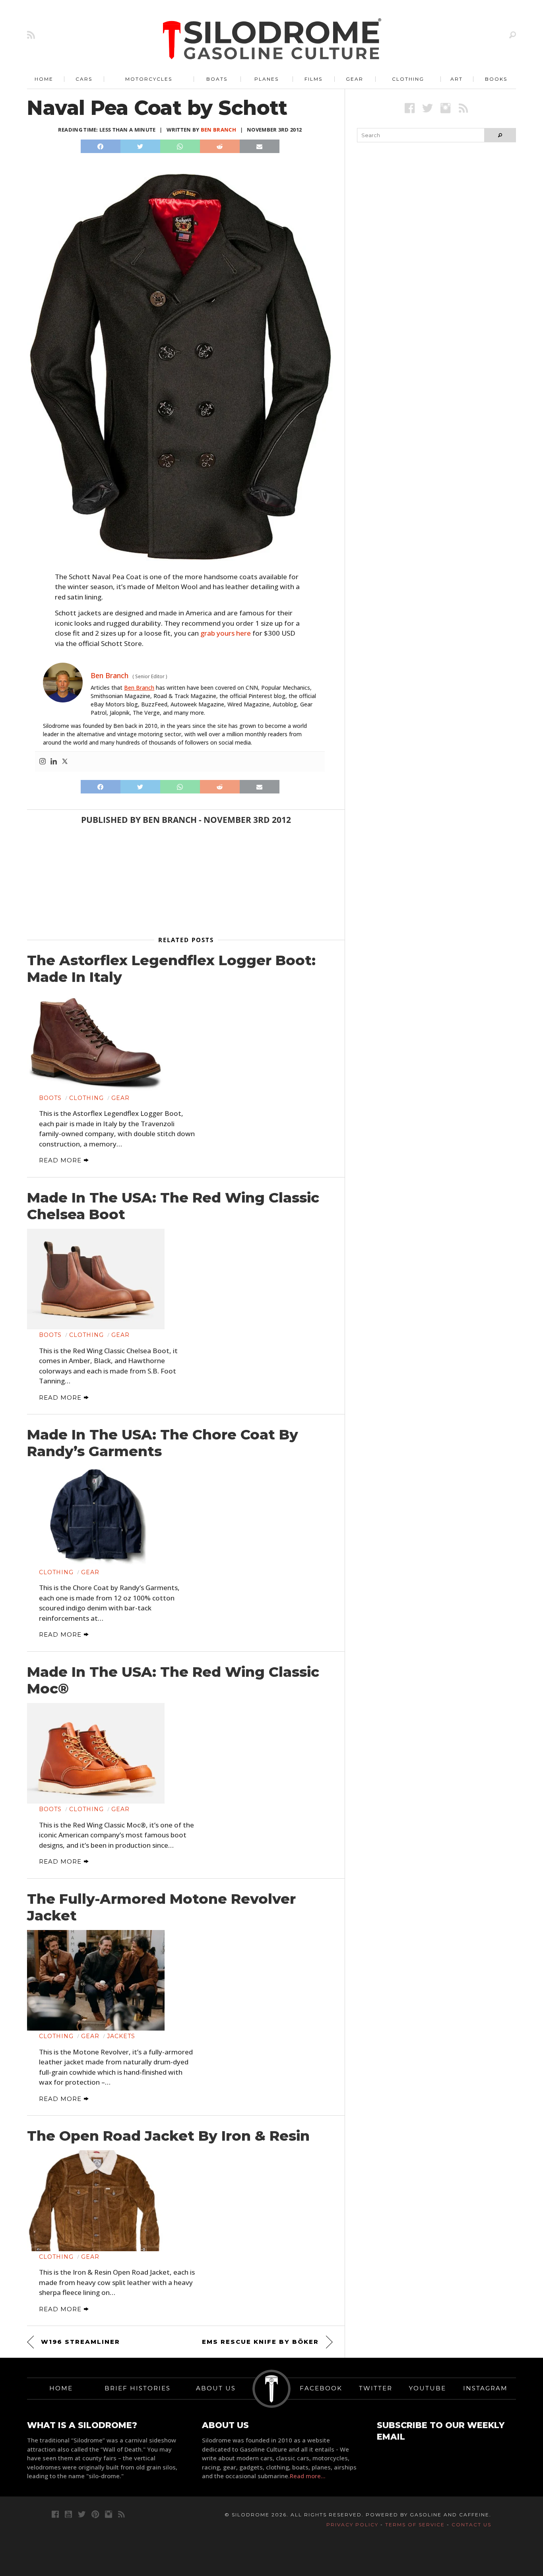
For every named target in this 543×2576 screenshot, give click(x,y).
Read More (61, 1160)
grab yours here (226, 633)
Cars (84, 79)
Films (313, 79)
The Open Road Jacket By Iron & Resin (168, 2136)
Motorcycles (149, 79)
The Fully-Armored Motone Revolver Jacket (161, 1907)
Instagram (485, 2388)
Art (457, 79)
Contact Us (471, 2525)
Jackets (121, 2036)
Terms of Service (415, 2525)
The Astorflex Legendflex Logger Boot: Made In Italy (171, 969)
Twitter (376, 2388)
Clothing (408, 79)
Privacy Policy (352, 2525)
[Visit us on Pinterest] (95, 2514)
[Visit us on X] (428, 108)
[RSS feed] (31, 35)
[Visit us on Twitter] (82, 2514)
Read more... (308, 2476)
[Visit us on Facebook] (410, 108)
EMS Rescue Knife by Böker (260, 2342)
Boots (50, 1098)
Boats (217, 79)
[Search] (513, 35)
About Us (216, 2388)
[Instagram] (43, 762)
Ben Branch (218, 130)
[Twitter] (65, 762)
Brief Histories (138, 2388)
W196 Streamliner (80, 2342)
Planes (267, 79)
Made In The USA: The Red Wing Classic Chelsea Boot (173, 1206)
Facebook (321, 2388)
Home (44, 79)
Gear (355, 79)
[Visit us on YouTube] (68, 2514)
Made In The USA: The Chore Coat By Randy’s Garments (163, 1443)
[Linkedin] (54, 762)
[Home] (272, 40)
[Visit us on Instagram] (445, 108)
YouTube (428, 2388)
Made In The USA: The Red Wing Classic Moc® (173, 1680)
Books (496, 79)
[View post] (96, 1042)
